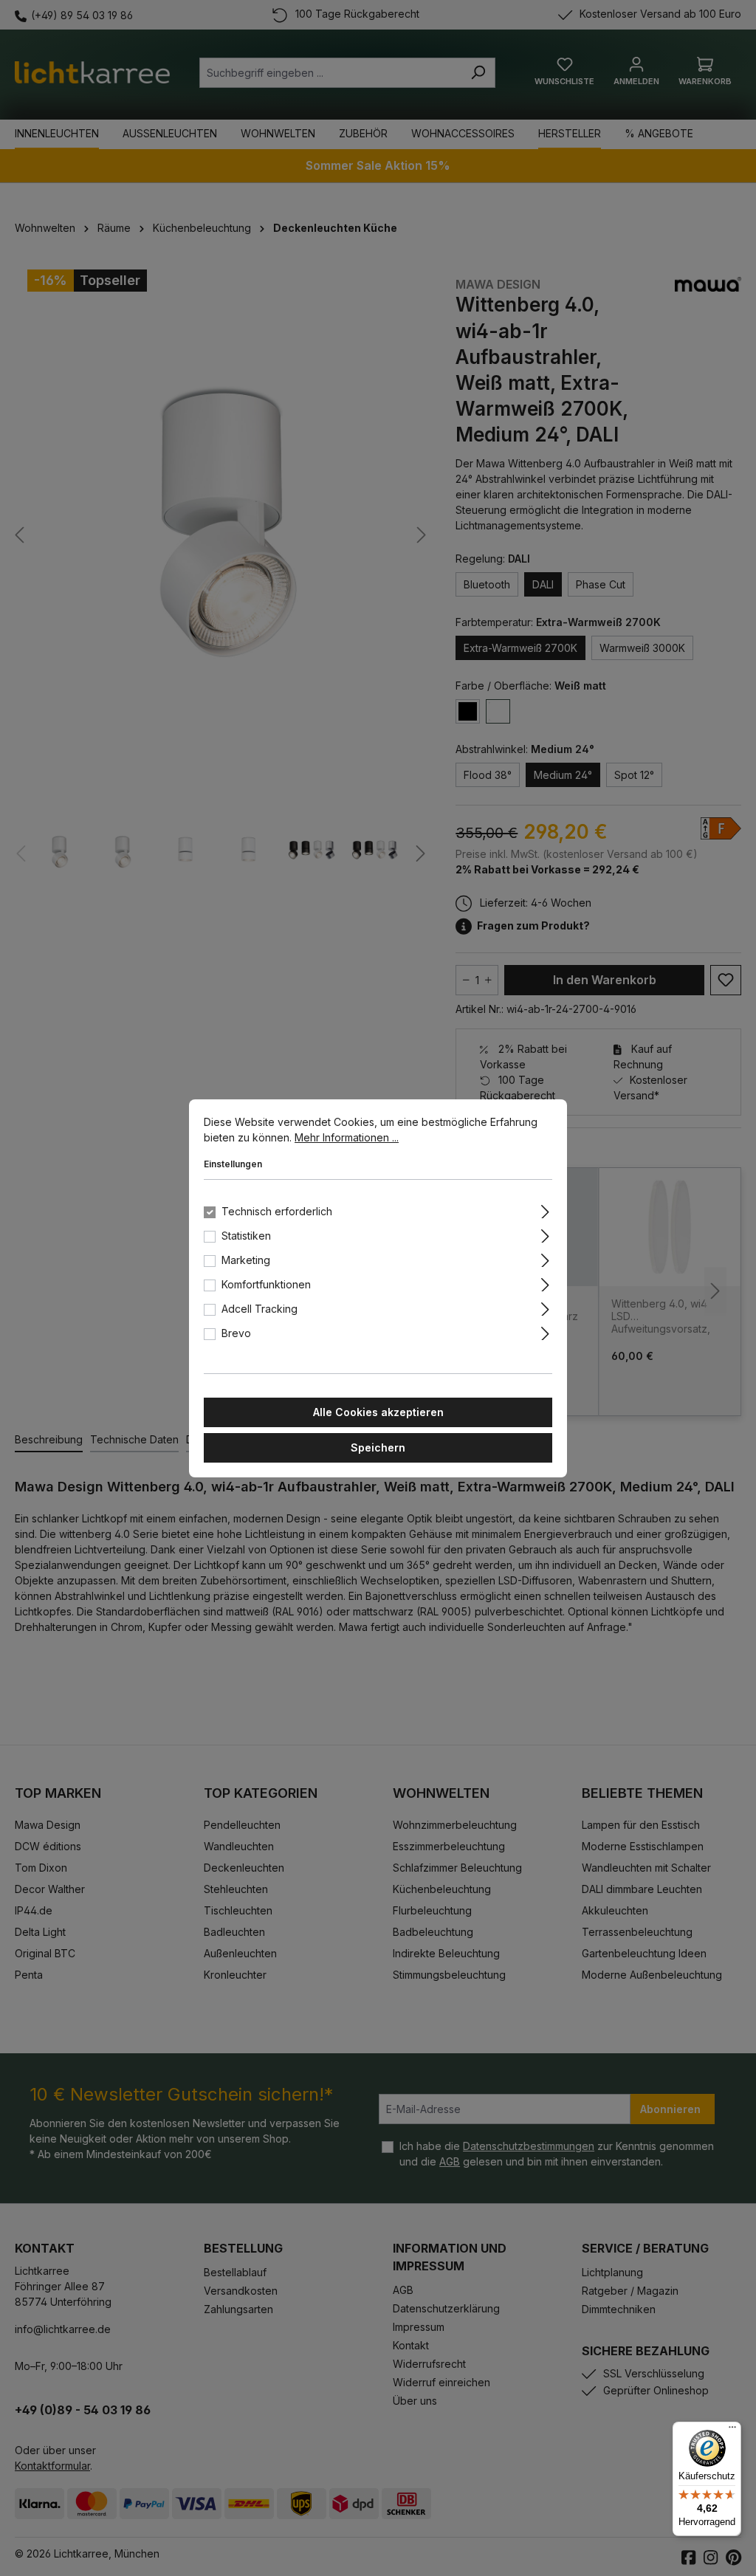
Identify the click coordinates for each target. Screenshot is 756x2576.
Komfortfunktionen (266, 1284)
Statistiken (246, 1236)
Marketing (246, 1260)
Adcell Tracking (260, 1309)
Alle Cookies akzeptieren (378, 1412)
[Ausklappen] (545, 1209)
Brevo (236, 1333)
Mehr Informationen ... (347, 1137)
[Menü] (732, 2431)
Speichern (378, 1447)
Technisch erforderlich (277, 1211)
